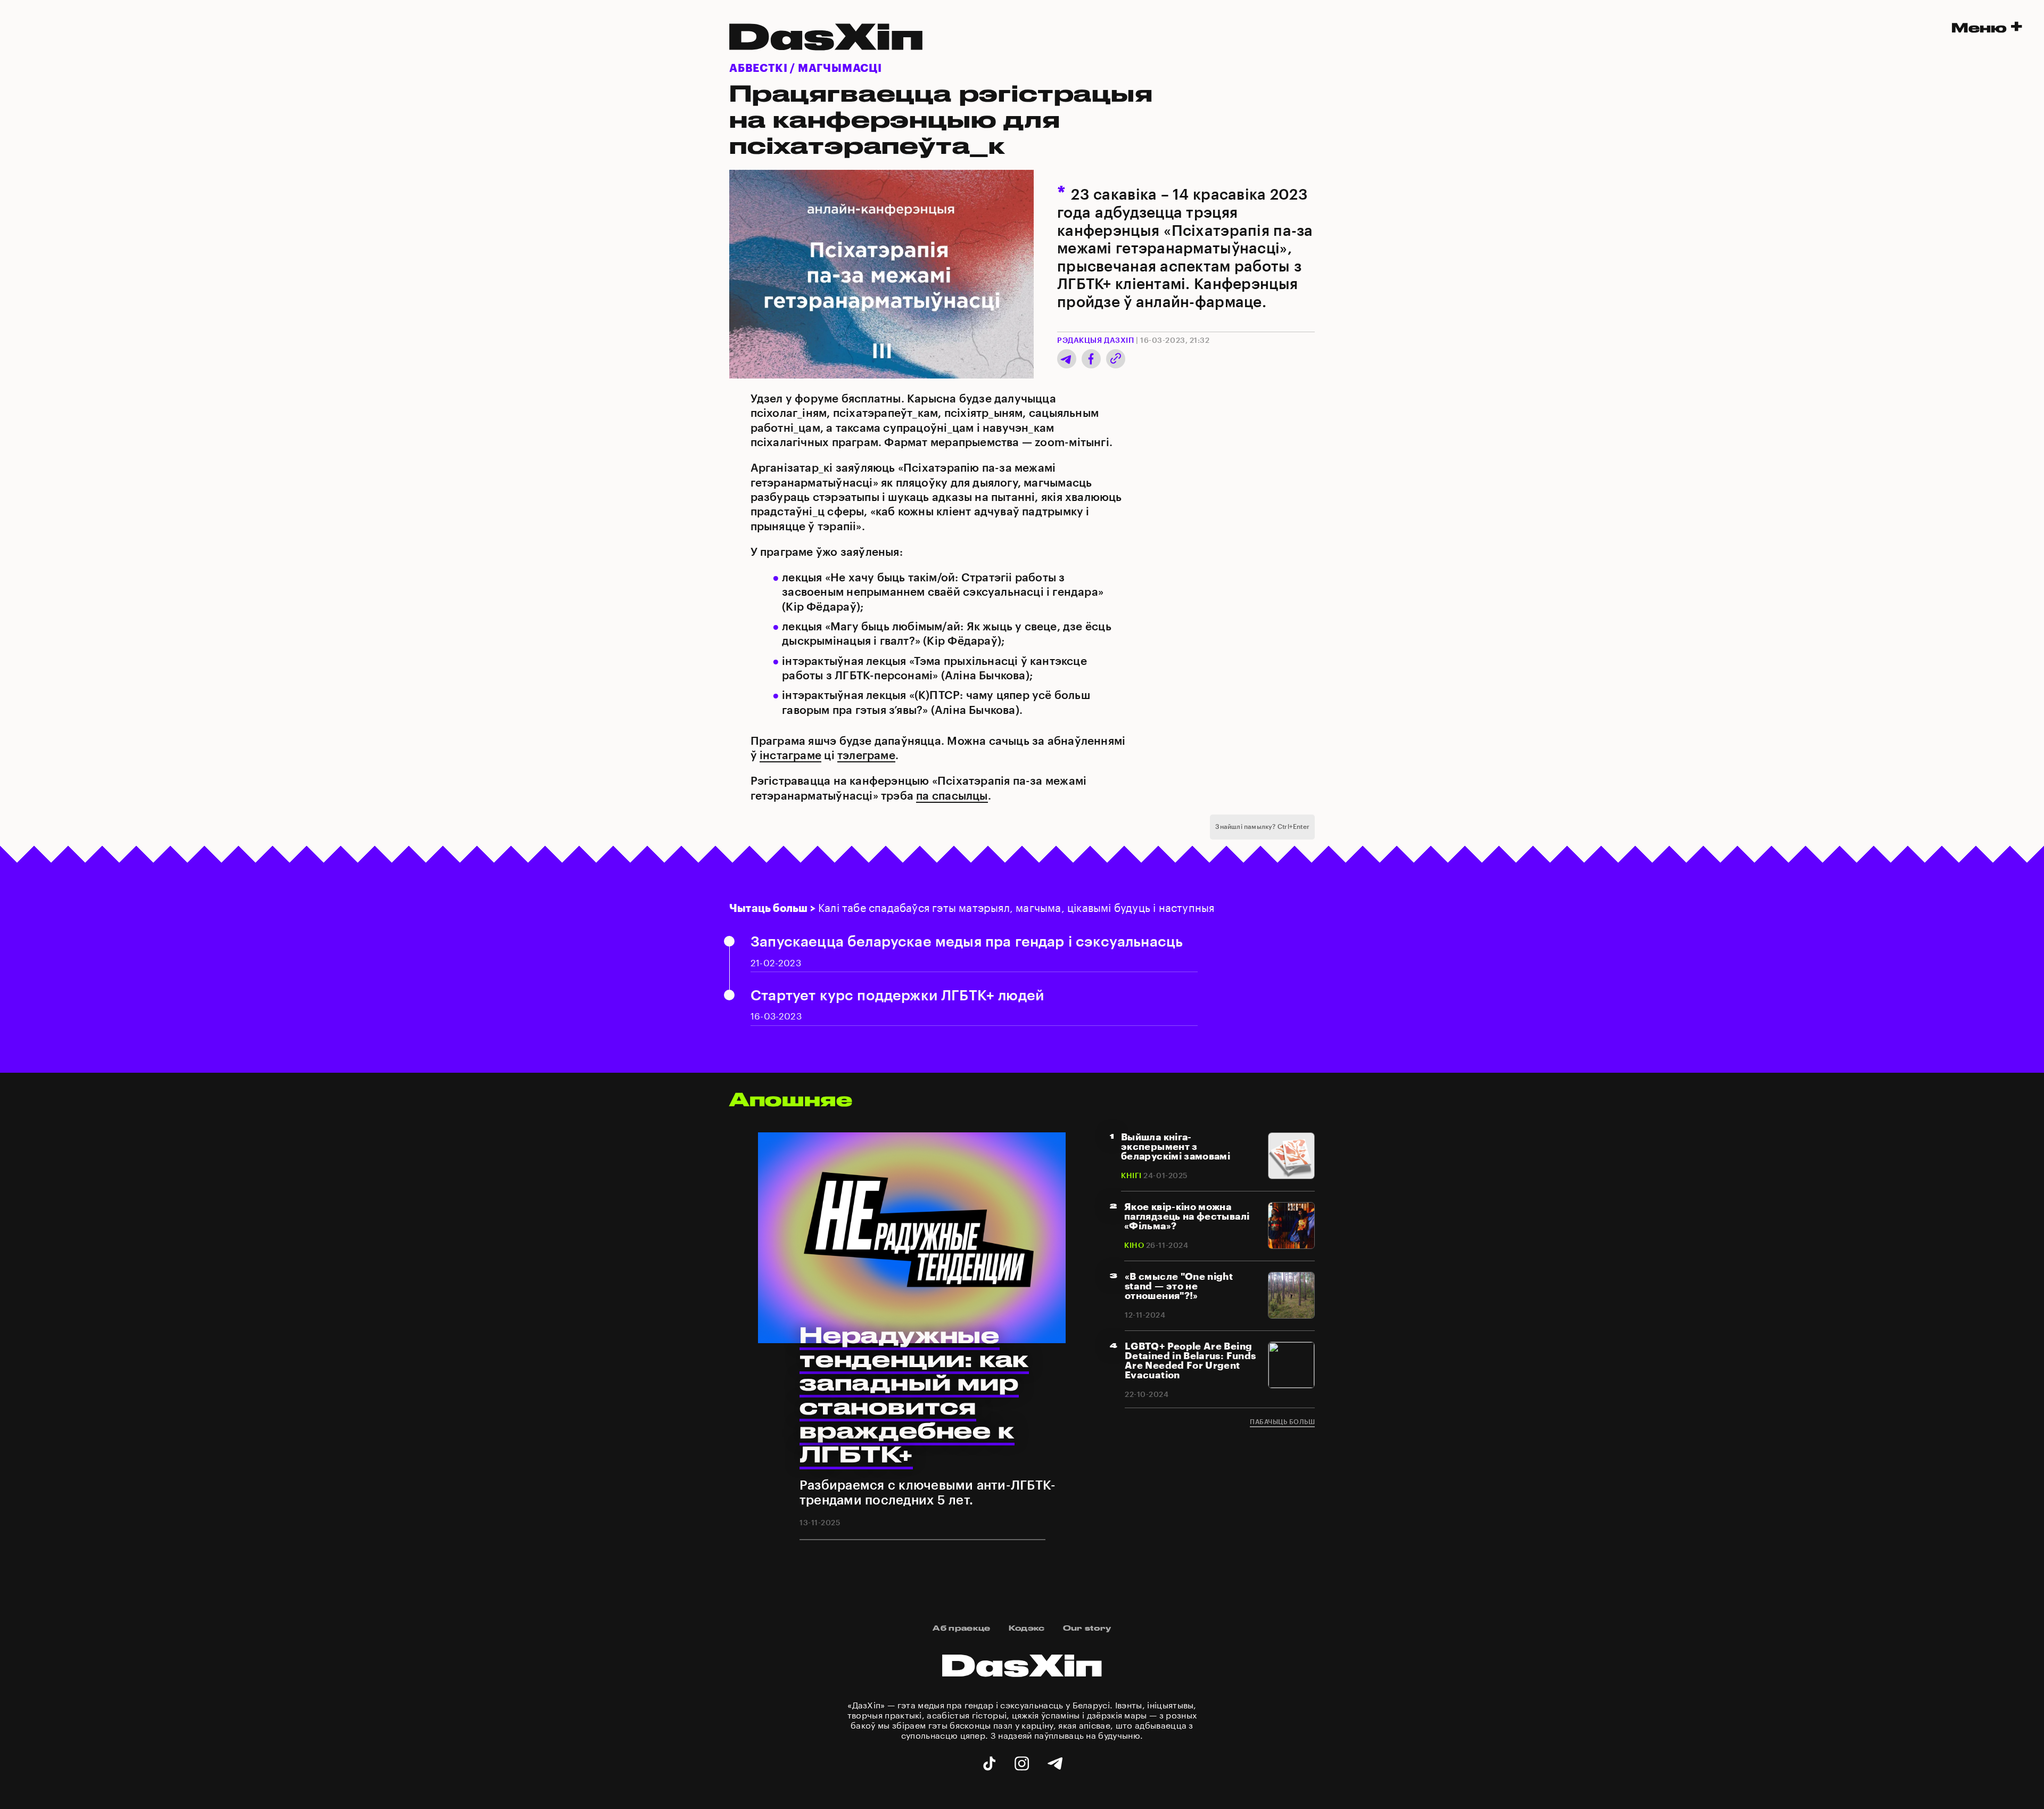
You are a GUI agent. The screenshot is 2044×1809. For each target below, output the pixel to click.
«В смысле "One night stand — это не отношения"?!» (1179, 1286)
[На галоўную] (1022, 1694)
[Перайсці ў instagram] (1022, 1764)
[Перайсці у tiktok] (989, 1764)
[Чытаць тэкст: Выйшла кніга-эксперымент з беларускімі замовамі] (1291, 1176)
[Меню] (1987, 26)
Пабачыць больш (1282, 1422)
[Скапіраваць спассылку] (1114, 361)
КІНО (1134, 1246)
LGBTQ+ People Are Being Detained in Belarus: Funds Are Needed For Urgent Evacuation (1190, 1361)
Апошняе (791, 1099)
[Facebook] (1091, 365)
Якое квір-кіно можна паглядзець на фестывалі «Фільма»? (1187, 1216)
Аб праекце (961, 1628)
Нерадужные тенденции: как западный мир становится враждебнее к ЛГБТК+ (914, 1394)
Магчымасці (840, 69)
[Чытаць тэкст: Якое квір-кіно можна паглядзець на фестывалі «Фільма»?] (1291, 1246)
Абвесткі (758, 69)
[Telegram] (1067, 367)
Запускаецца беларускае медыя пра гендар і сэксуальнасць (967, 942)
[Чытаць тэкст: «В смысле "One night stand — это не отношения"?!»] (1291, 1316)
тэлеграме (866, 756)
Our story (1087, 1628)
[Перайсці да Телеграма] (1055, 1764)
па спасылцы (952, 796)
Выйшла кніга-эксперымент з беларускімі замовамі (1176, 1147)
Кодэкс (1027, 1628)
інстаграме (790, 756)
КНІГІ (1131, 1176)
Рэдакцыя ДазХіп (1095, 341)
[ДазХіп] (826, 58)
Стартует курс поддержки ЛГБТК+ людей (897, 996)
